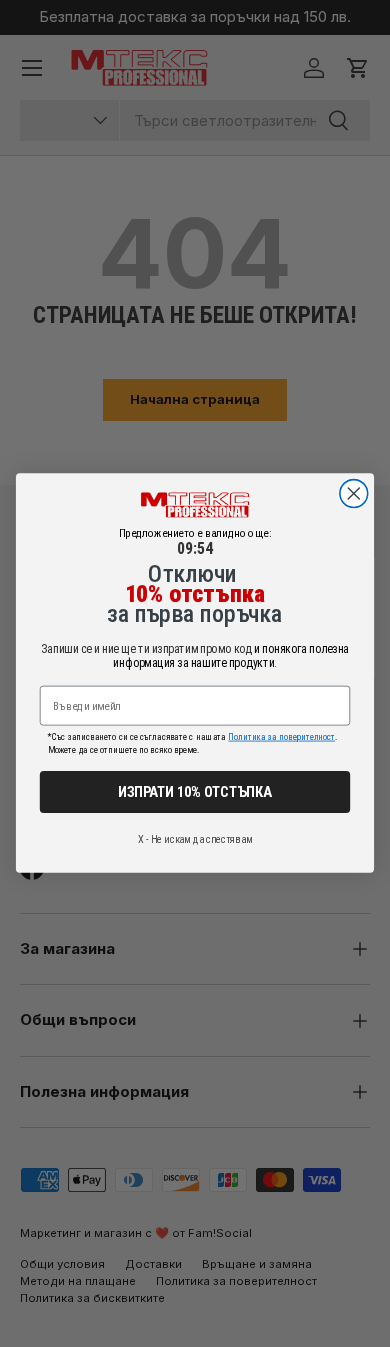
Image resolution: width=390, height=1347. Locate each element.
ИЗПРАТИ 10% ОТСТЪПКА (195, 792)
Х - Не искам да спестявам (195, 839)
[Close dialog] (354, 494)
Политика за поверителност (281, 737)
